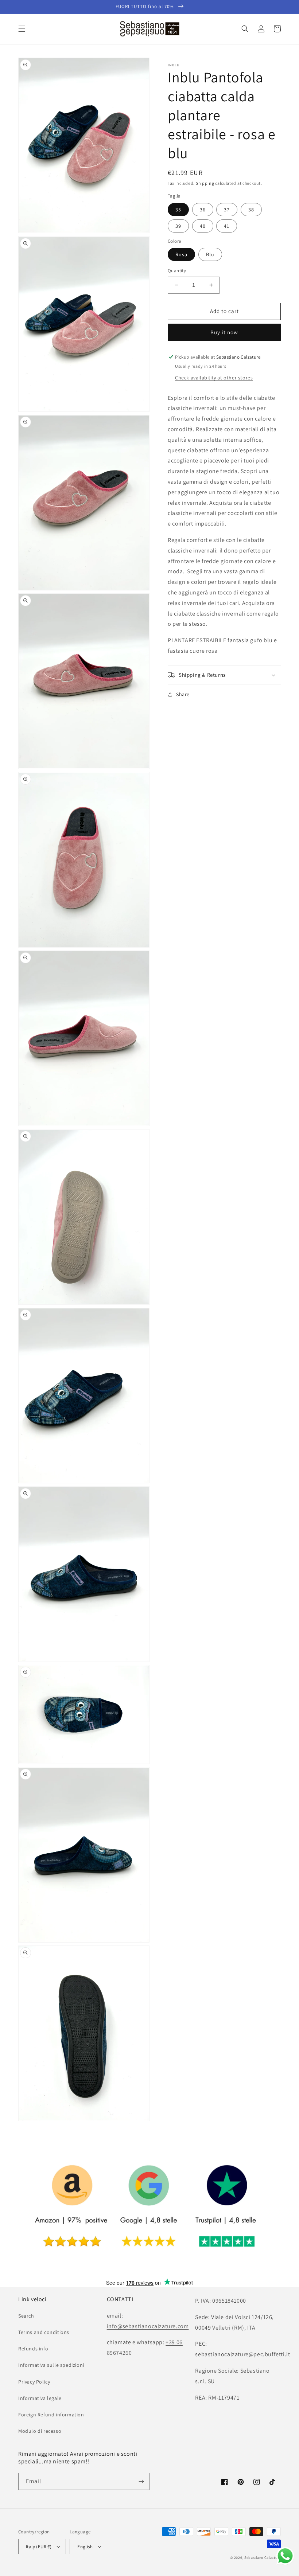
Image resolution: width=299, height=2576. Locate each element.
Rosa (181, 254)
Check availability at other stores (214, 378)
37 (227, 210)
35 (178, 210)
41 (227, 226)
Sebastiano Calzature (263, 2558)
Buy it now (224, 332)
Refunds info (33, 2349)
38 (251, 210)
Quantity (177, 271)
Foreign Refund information (51, 2415)
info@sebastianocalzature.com (148, 2326)
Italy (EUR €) (39, 2547)
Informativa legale (40, 2398)
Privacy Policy (34, 2382)
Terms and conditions (44, 2332)
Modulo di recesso (40, 2431)
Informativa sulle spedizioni (51, 2365)
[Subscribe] (141, 2481)
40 (203, 226)
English (85, 2547)
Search (26, 2316)
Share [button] (183, 694)
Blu (210, 254)
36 (203, 210)
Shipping (205, 183)
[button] (22, 29)
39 (178, 226)
